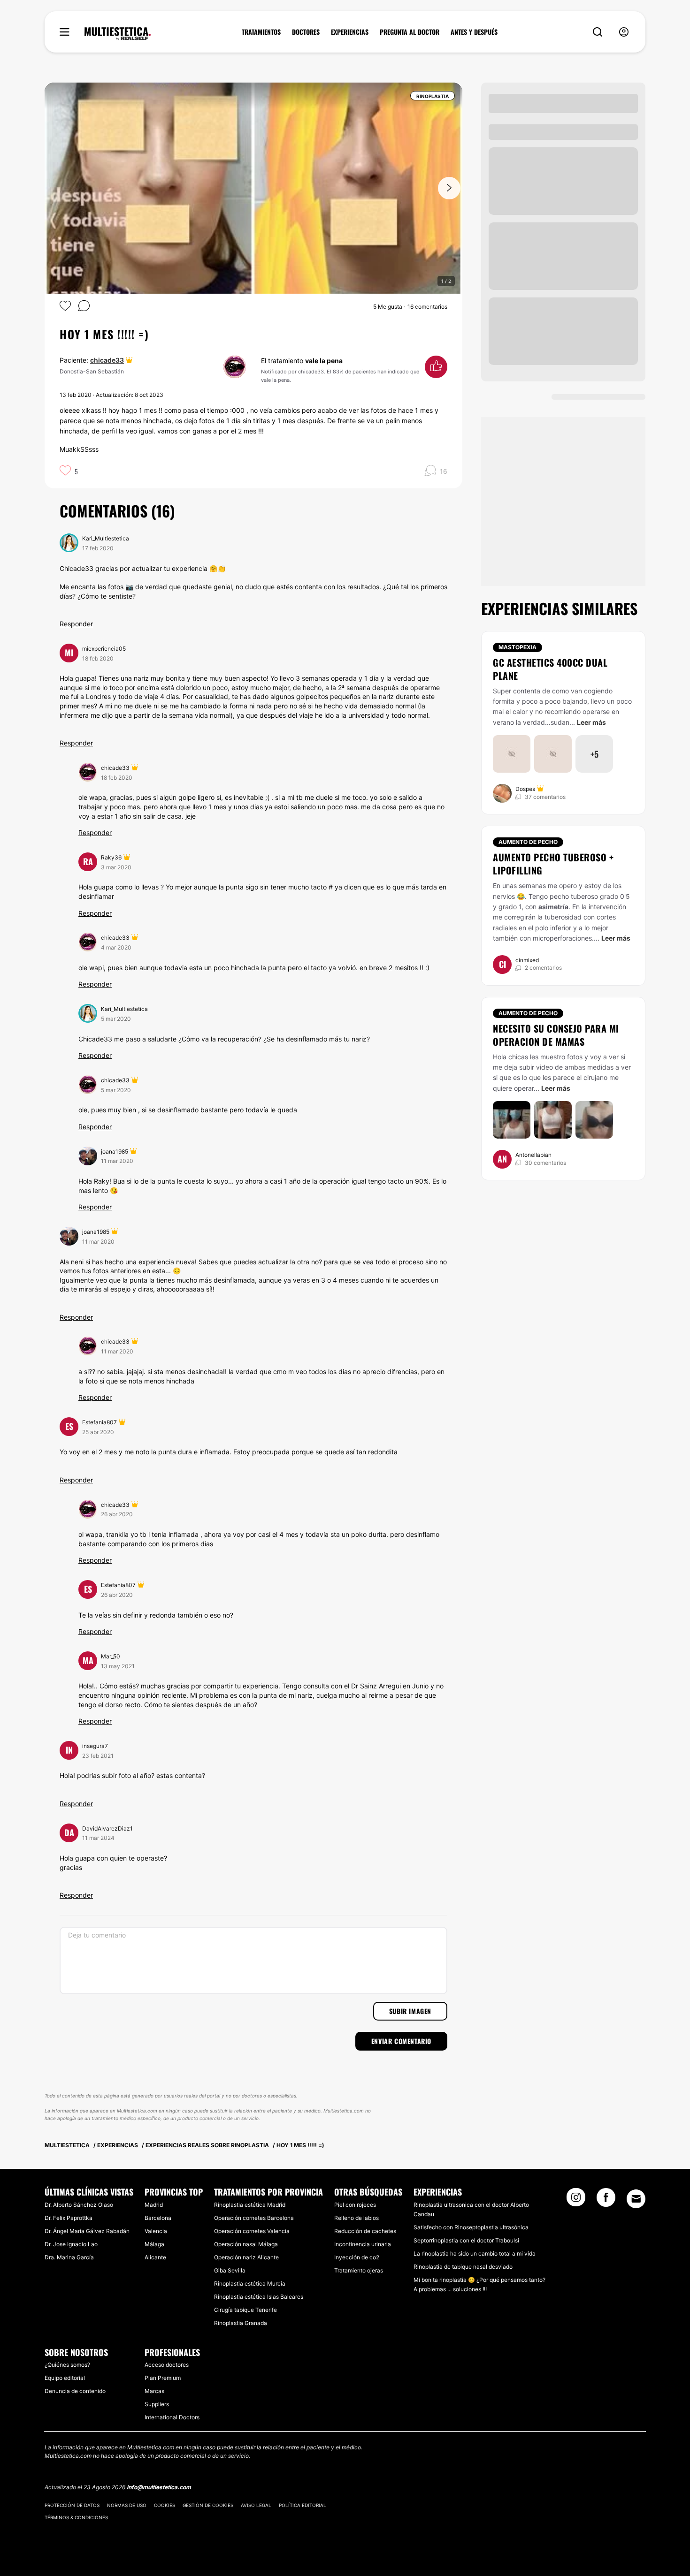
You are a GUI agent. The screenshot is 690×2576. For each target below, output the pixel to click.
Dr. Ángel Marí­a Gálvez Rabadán (87, 2231)
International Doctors (172, 2417)
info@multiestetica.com (159, 2487)
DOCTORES (306, 32)
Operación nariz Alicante (246, 2257)
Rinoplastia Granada (241, 2323)
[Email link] (636, 2199)
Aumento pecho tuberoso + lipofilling (553, 864)
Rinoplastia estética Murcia (250, 2283)
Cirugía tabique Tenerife (245, 2310)
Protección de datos (72, 2505)
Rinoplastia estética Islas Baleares (259, 2297)
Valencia (156, 2231)
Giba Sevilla (230, 2270)
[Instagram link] (576, 2200)
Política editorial (303, 2505)
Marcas (154, 2391)
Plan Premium (163, 2378)
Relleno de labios (356, 2218)
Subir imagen (410, 2011)
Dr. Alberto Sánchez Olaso (79, 2205)
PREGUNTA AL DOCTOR (410, 32)
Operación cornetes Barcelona (254, 2218)
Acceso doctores (167, 2365)
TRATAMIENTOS (261, 32)
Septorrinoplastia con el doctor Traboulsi (466, 2240)
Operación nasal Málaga (246, 2244)
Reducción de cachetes (365, 2231)
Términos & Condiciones (76, 2517)
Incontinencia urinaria (363, 2244)
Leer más (591, 722)
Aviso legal (256, 2505)
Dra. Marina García (69, 2257)
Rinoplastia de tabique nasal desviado (463, 2267)
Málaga (154, 2244)
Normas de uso (127, 2505)
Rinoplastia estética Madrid (250, 2205)
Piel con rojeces (355, 2205)
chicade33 (107, 360)
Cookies (165, 2505)
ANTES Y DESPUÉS (474, 32)
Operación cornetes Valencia (252, 2231)
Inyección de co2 (357, 2257)
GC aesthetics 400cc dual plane (550, 669)
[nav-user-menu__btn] (624, 32)
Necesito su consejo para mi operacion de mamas (556, 1035)
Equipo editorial (65, 2378)
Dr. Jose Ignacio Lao (71, 2244)
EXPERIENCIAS (350, 32)
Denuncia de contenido (75, 2391)
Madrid (154, 2205)
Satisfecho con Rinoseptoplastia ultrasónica (471, 2227)
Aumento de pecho (528, 842)
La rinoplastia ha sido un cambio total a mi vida (475, 2253)
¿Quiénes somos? (67, 2365)
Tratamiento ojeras (359, 2270)
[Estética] (118, 34)
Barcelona (158, 2218)
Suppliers (157, 2404)
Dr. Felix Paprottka (69, 2218)
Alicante (155, 2257)
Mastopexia (517, 647)
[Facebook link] (606, 2200)
